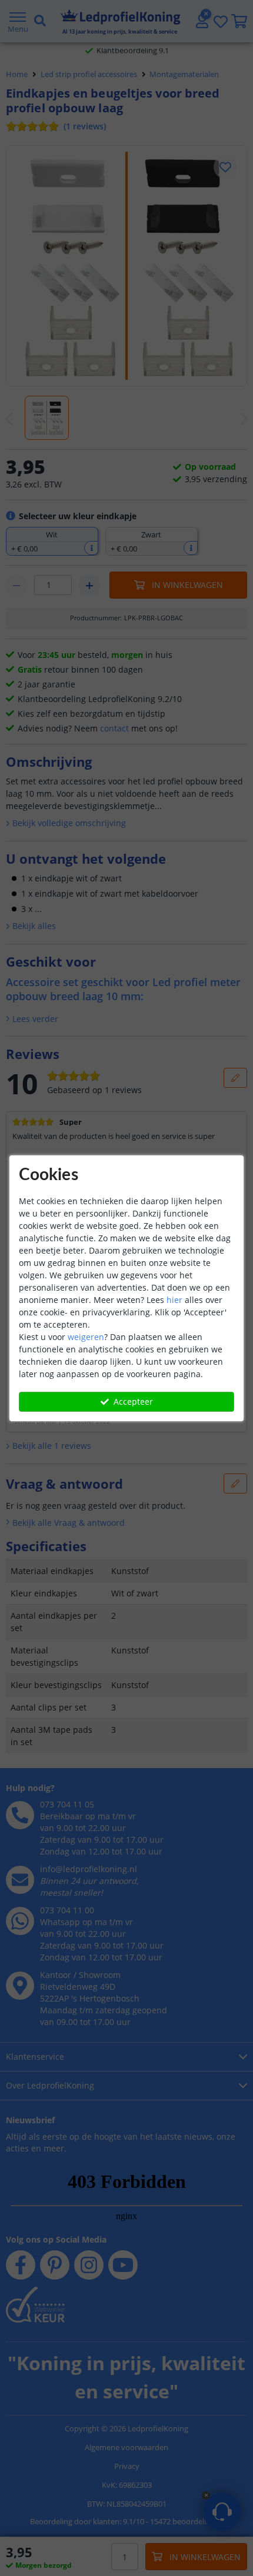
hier (174, 1300)
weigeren (86, 1337)
